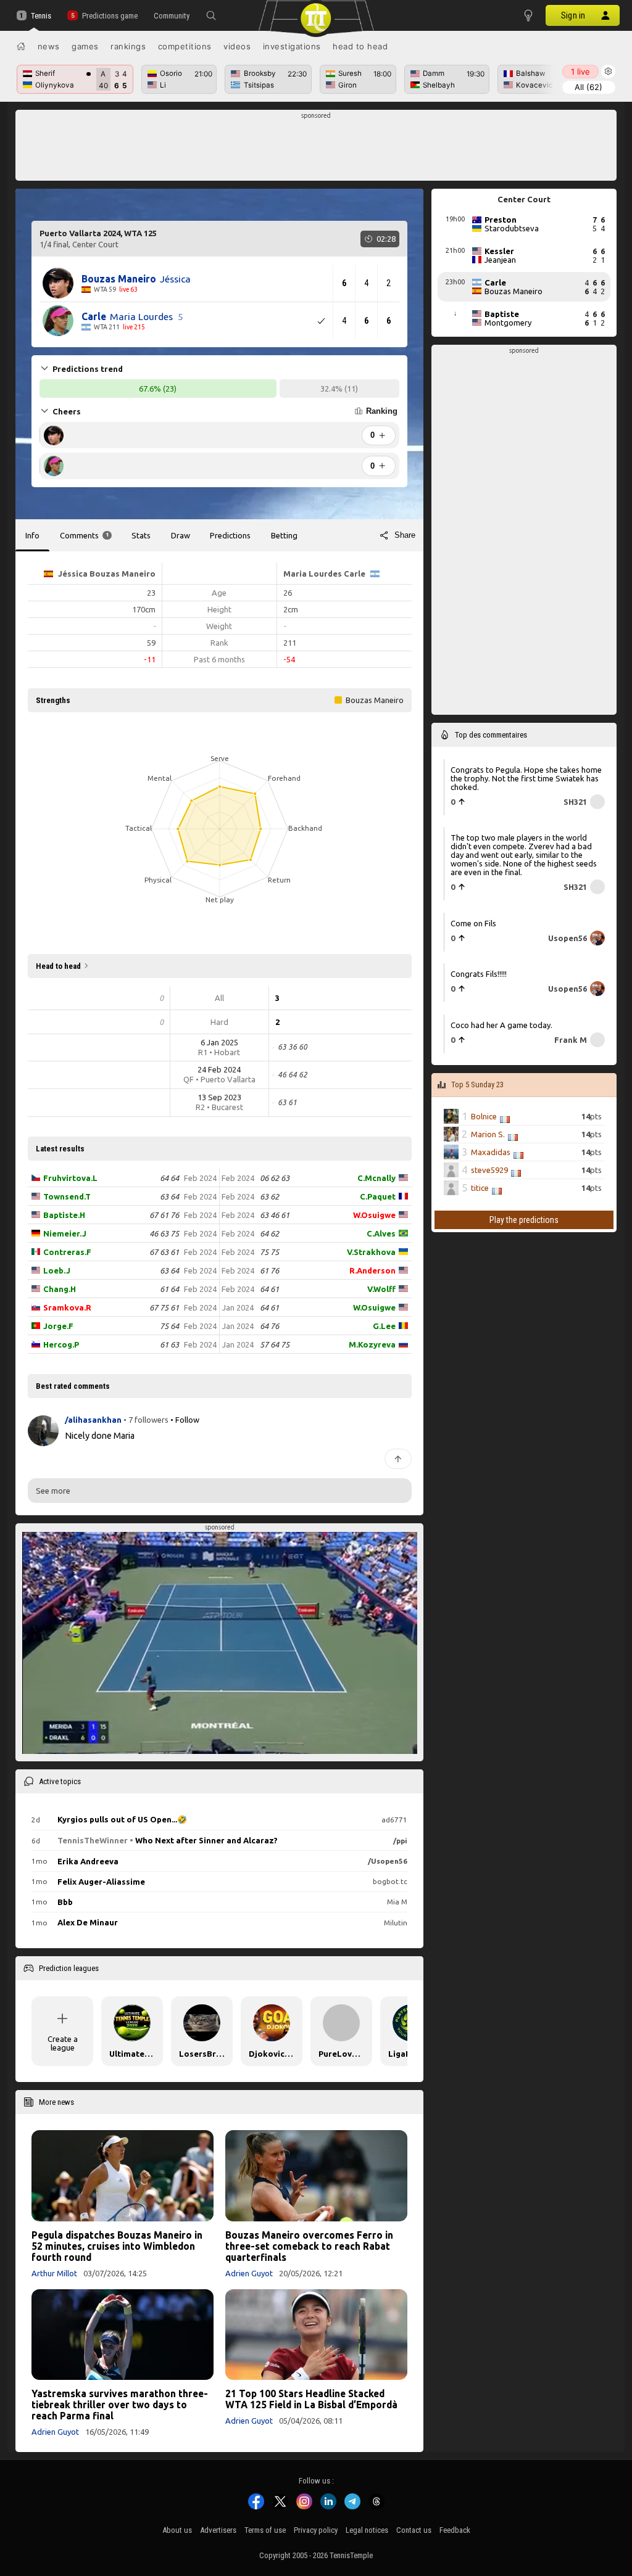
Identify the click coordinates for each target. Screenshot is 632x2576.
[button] (211, 15)
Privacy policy (316, 2530)
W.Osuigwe (374, 1215)
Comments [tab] (84, 535)
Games (85, 46)
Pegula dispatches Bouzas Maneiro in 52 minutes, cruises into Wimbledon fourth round (117, 2246)
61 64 (169, 1289)
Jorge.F (58, 1326)
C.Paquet (378, 1196)
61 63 (169, 1344)
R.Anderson (372, 1270)
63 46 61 (275, 1215)
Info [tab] (32, 535)
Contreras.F (67, 1252)
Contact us (414, 2530)
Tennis (41, 16)
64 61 (269, 1289)
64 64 (169, 1178)
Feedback (455, 2530)
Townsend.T (67, 1196)
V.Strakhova (371, 1252)
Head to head (360, 46)
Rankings (128, 46)
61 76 (269, 1270)
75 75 (269, 1252)
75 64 (169, 1326)
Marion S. (488, 1134)
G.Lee (384, 1326)
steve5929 (489, 1170)
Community (172, 16)
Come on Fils (473, 923)
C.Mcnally (376, 1178)
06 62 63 (275, 1178)
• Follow (185, 1420)
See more (53, 1491)
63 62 (269, 1196)
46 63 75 (164, 1233)
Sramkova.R (67, 1307)
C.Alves (381, 1233)
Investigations (292, 46)
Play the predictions (524, 1220)
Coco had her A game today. (501, 1024)
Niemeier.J (65, 1233)
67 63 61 (164, 1252)
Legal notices (367, 2530)
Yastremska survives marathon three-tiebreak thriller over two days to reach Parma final (120, 2405)
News (49, 46)
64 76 (269, 1326)
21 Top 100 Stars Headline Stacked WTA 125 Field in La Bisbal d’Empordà (311, 2399)
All (588, 87)
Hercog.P (61, 1344)
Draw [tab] (181, 535)
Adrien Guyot (249, 2273)
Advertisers (218, 2530)
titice (480, 1188)
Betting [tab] (284, 535)
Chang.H (60, 1289)
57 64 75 (275, 1344)
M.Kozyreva (372, 1344)
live (580, 72)
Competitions (185, 46)
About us (177, 2530)
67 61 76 (164, 1215)
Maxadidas (491, 1152)
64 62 (269, 1233)
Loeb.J (57, 1270)
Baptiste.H (64, 1215)
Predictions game (110, 16)
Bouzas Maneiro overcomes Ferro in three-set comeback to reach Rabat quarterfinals (309, 2246)
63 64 (169, 1196)
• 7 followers (146, 1420)
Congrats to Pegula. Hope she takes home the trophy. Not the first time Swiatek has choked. (526, 778)
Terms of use (265, 2530)
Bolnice (484, 1116)
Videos (237, 46)
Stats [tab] (141, 535)
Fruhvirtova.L (70, 1178)
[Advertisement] (316, 149)
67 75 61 (164, 1307)
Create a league (63, 2043)
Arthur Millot (54, 2273)
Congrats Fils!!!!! (479, 974)
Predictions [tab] (230, 535)
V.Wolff (381, 1289)
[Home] (21, 46)
